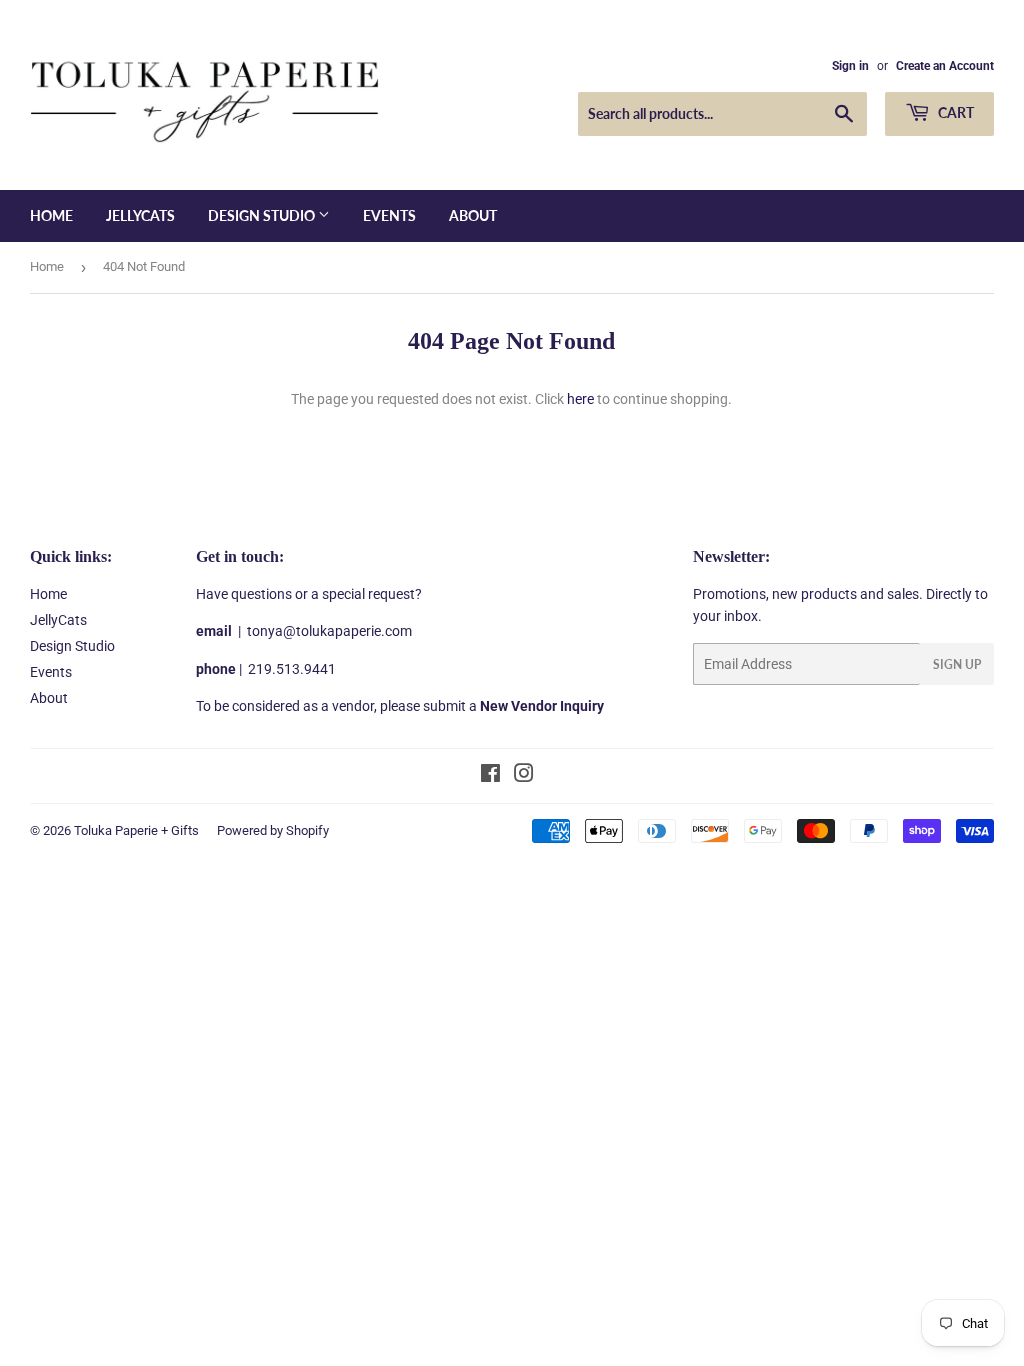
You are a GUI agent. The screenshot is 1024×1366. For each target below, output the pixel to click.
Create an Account (945, 66)
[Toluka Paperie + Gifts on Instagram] (524, 776)
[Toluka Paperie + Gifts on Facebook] (490, 776)
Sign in (850, 66)
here (580, 399)
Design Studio (263, 215)
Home (51, 215)
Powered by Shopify (273, 830)
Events (389, 215)
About (473, 215)
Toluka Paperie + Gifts (136, 830)
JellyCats (140, 215)
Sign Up (957, 664)
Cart (954, 112)
